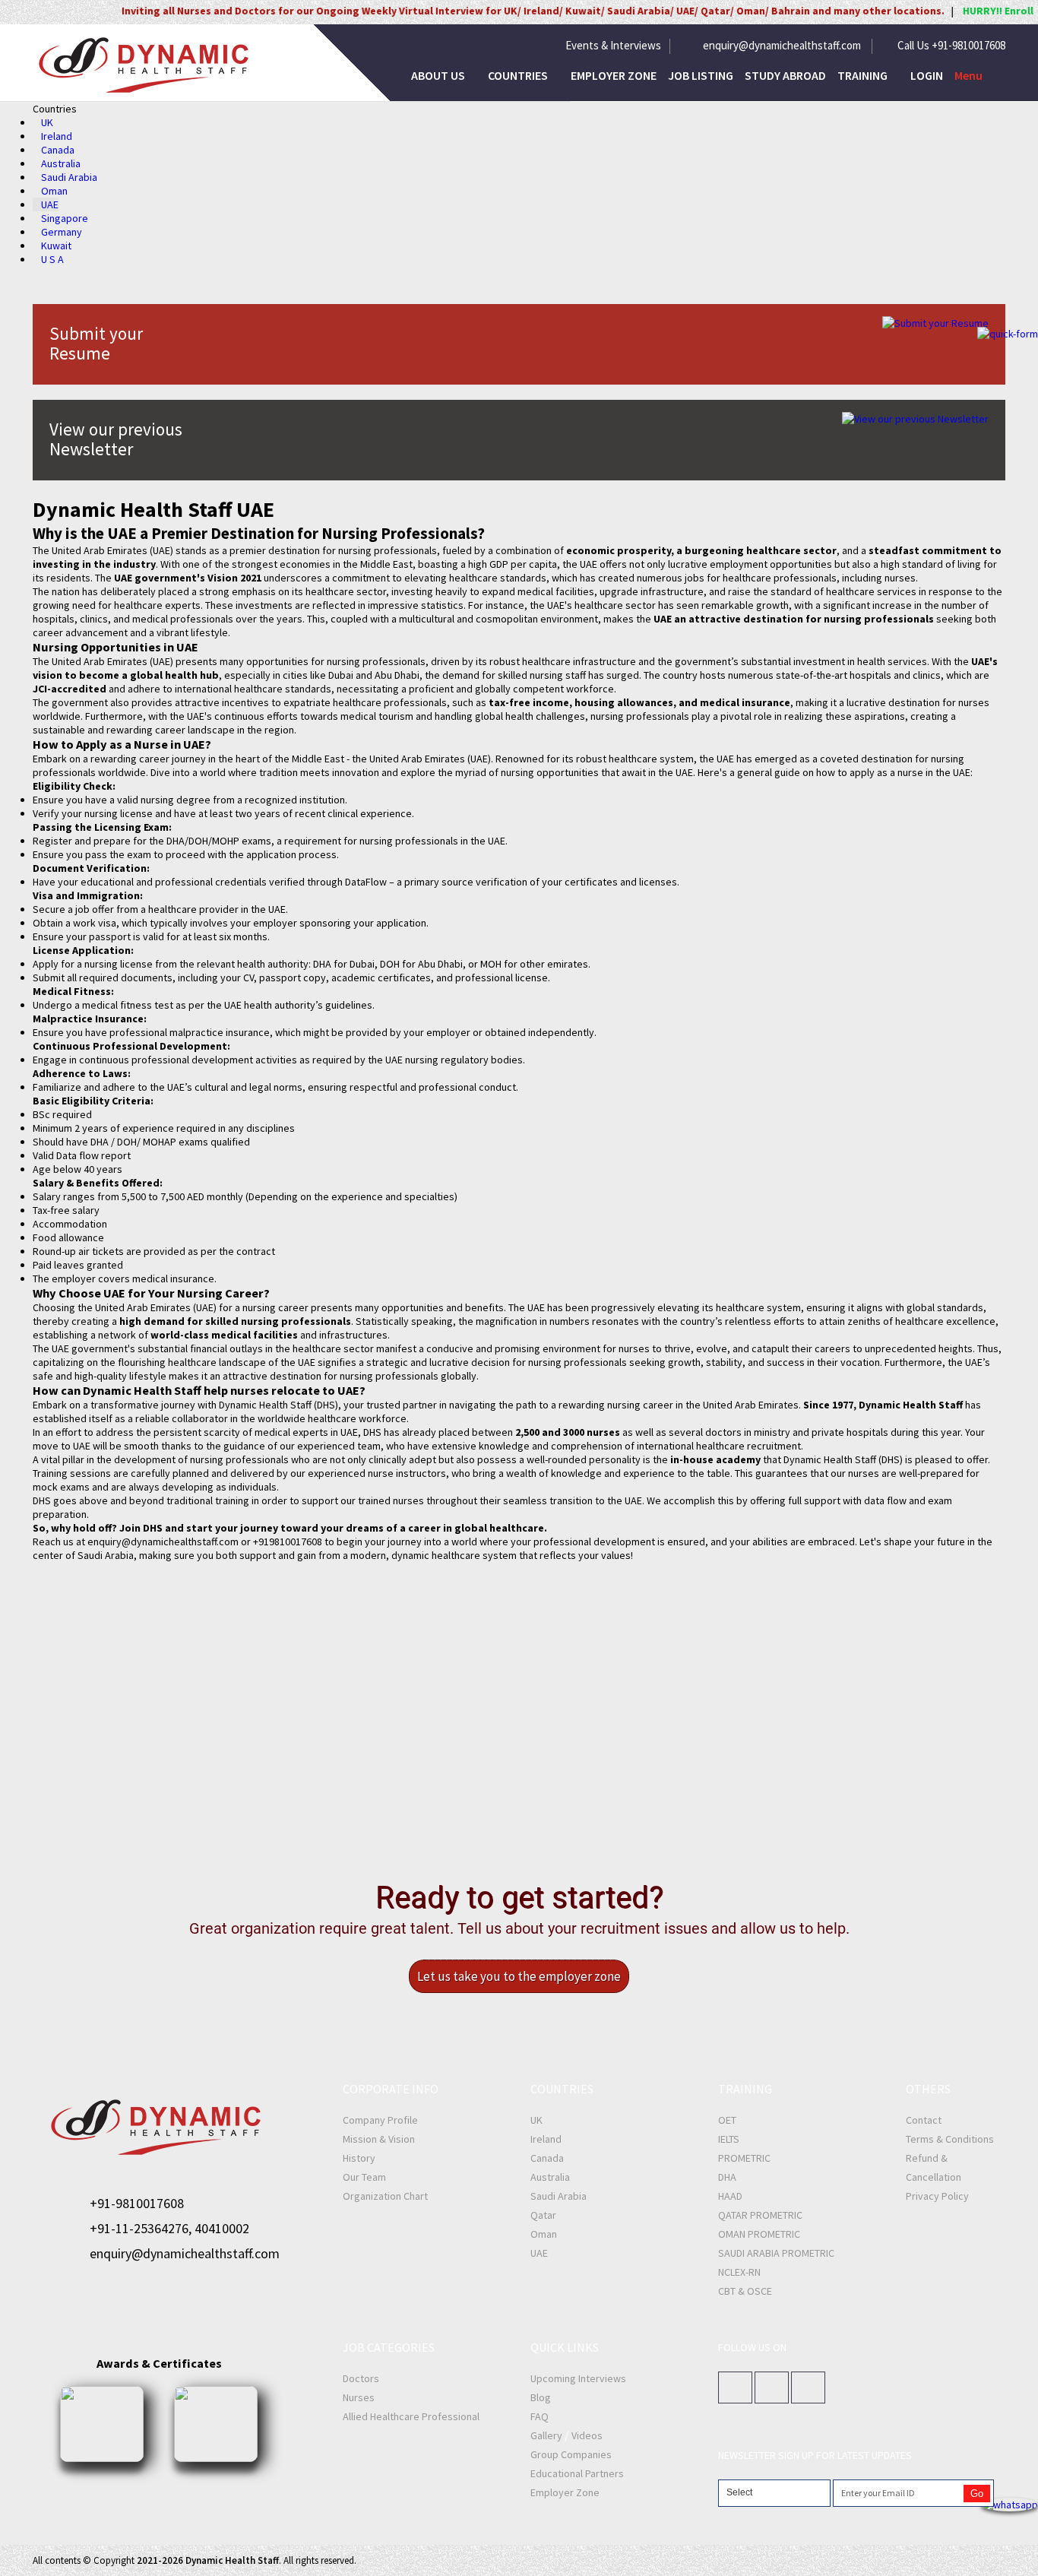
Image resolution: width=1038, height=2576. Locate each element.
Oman (54, 191)
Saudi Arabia (69, 177)
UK (47, 122)
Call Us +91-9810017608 (951, 46)
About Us (439, 75)
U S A (52, 259)
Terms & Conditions (950, 2139)
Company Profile (380, 2120)
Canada (58, 150)
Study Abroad (785, 75)
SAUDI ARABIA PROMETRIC (776, 2253)
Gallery (546, 2435)
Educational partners (577, 2473)
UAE (50, 204)
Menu (968, 75)
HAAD (730, 2196)
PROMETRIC (744, 2158)
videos (587, 2435)
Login (927, 75)
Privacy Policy (937, 2196)
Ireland (57, 136)
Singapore (65, 218)
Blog (541, 2397)
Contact (924, 2120)
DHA (727, 2177)
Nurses (359, 2397)
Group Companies (571, 2454)
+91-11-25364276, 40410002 (169, 2228)
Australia (61, 163)
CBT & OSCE (745, 2291)
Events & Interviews (613, 46)
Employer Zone (614, 75)
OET (727, 2120)
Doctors (361, 2378)
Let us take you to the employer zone (519, 1976)
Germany (62, 232)
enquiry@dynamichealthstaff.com (782, 46)
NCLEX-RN (739, 2272)
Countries (519, 75)
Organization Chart (385, 2196)
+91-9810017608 (137, 2203)
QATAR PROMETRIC (760, 2215)
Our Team (364, 2177)
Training (864, 75)
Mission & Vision (379, 2139)
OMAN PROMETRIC (759, 2234)
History (359, 2158)
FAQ (540, 2416)
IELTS (729, 2139)
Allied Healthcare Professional (411, 2416)
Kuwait (56, 246)
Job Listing (701, 75)
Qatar (543, 2215)
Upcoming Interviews (578, 2378)
